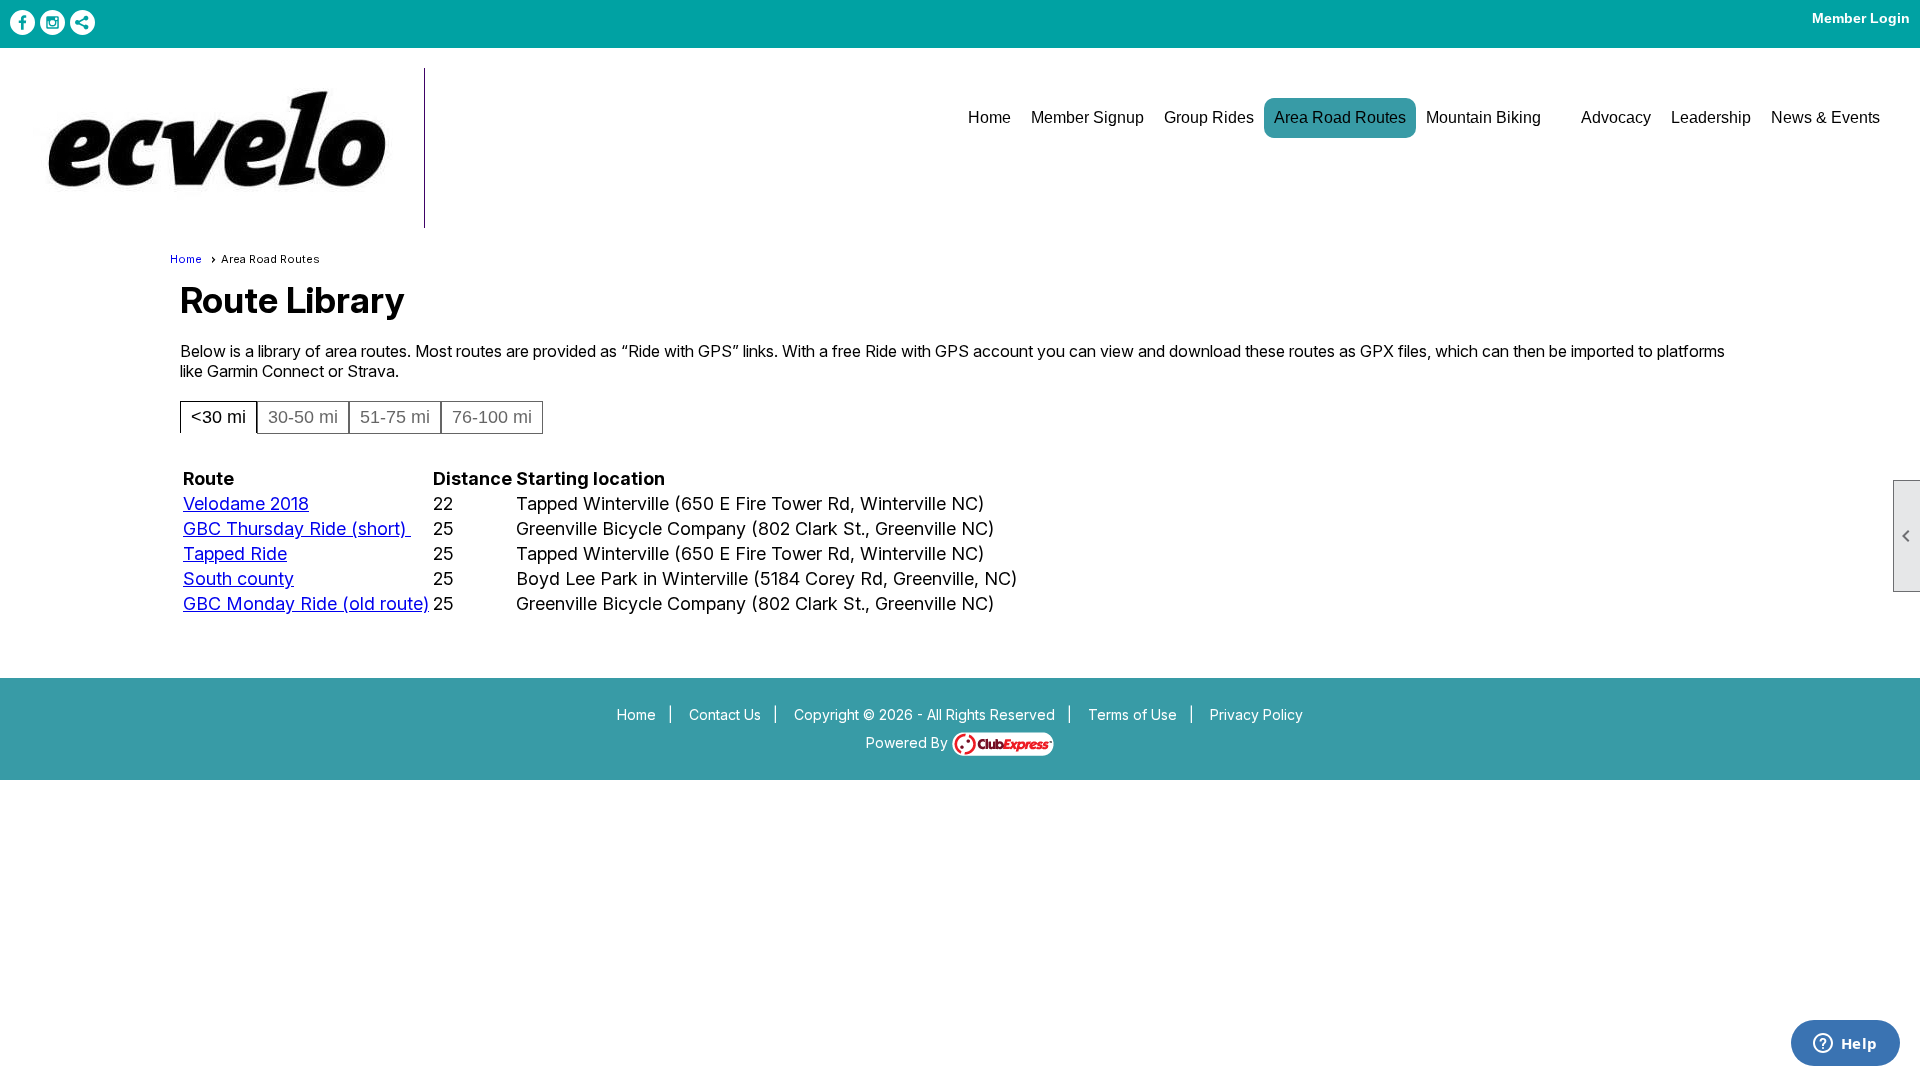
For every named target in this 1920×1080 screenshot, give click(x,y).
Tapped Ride (235, 553)
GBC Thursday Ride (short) (297, 528)
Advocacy (1616, 117)
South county (238, 578)
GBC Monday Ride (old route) (306, 603)
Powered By (909, 742)
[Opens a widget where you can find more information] (1845, 1045)
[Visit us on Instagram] (52, 22)
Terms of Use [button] (1132, 714)
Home (989, 117)
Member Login (1861, 18)
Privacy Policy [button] (1256, 714)
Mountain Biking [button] (1483, 117)
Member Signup (1087, 117)
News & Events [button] (1825, 117)
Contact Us (725, 714)
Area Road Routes (1340, 117)
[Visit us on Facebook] (22, 22)
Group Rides (1209, 117)
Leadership (1711, 117)
